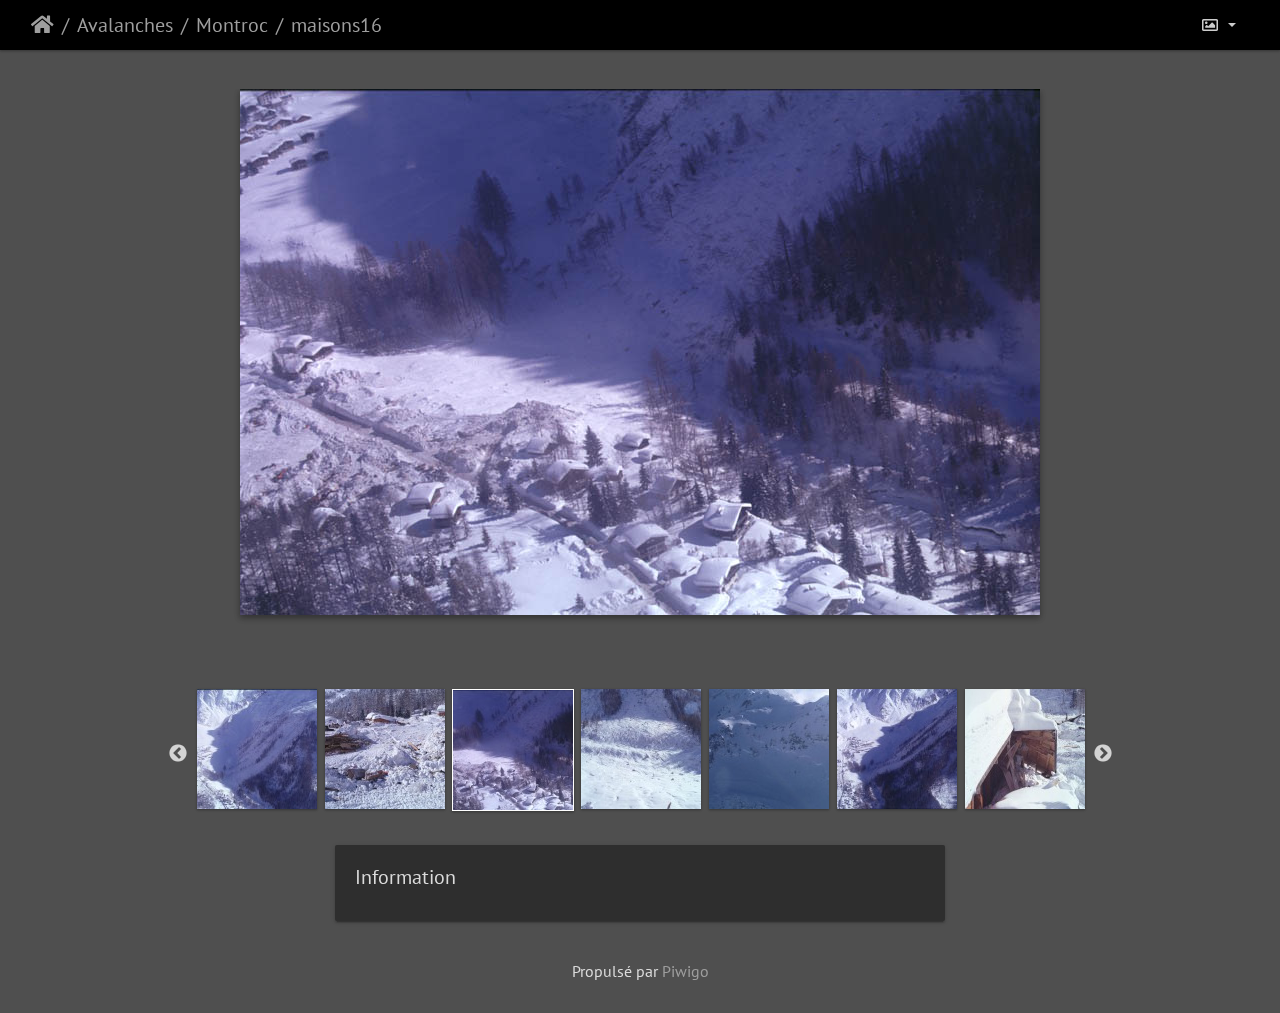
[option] (257, 749)
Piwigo (685, 971)
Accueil (42, 25)
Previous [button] (178, 754)
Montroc (232, 25)
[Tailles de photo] (1218, 25)
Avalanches (125, 25)
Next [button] (1103, 754)
